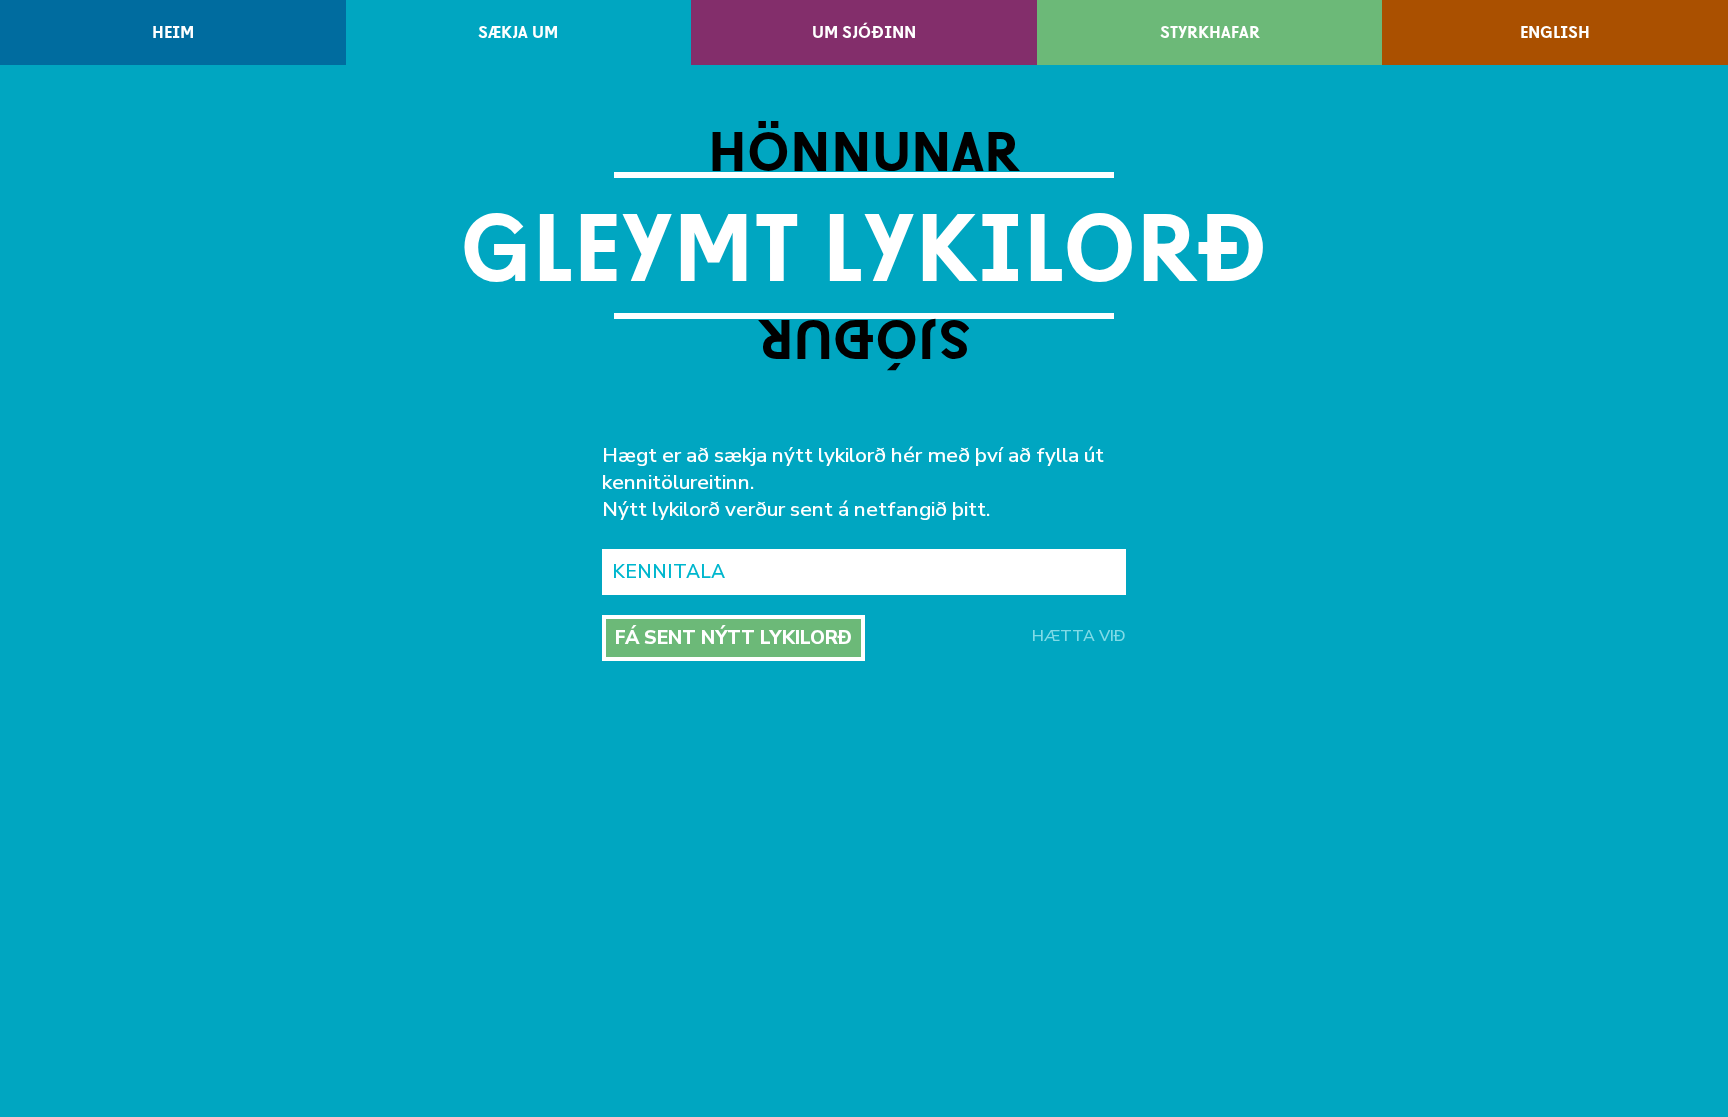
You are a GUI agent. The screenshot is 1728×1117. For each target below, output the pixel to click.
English (1555, 32)
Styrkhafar (1210, 32)
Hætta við (1079, 636)
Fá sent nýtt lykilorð (733, 638)
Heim (173, 32)
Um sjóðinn (864, 32)
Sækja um (518, 32)
